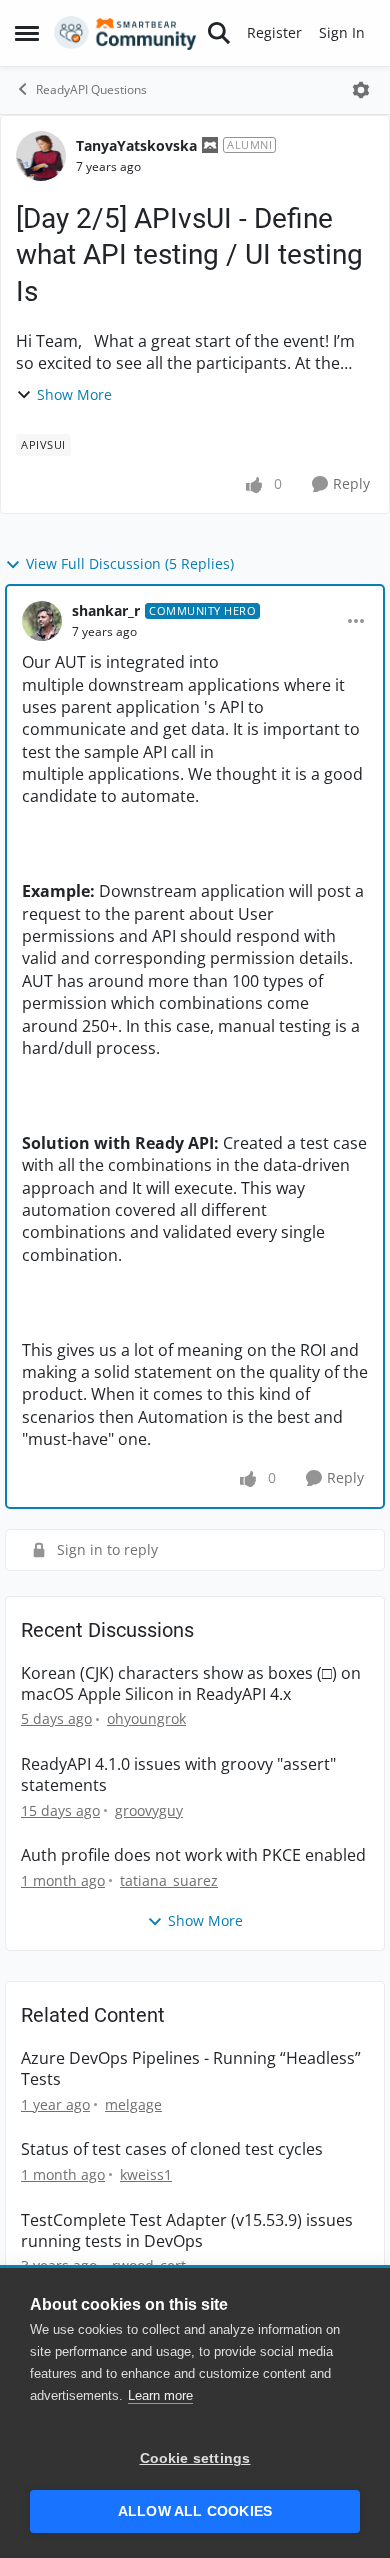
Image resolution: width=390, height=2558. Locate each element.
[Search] (219, 33)
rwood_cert (149, 2265)
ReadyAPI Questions (91, 89)
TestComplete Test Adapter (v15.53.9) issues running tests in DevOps (187, 2231)
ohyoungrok (146, 1718)
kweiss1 (146, 2174)
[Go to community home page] (125, 33)
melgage (133, 2104)
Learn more (160, 2395)
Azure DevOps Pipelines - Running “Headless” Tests (191, 2069)
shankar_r (106, 610)
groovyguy (149, 1810)
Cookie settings (195, 2458)
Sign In (342, 32)
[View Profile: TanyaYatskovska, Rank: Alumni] (41, 156)
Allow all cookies (195, 2511)
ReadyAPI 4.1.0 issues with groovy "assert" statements (178, 1775)
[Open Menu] (361, 90)
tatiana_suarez (169, 1880)
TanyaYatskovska (136, 145)
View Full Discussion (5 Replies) (130, 563)
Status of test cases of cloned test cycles (172, 2149)
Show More (74, 394)
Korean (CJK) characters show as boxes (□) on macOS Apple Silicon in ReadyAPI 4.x (191, 1684)
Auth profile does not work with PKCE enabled (193, 1855)
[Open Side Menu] (27, 33)
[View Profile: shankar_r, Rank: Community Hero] (42, 621)
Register (274, 32)
